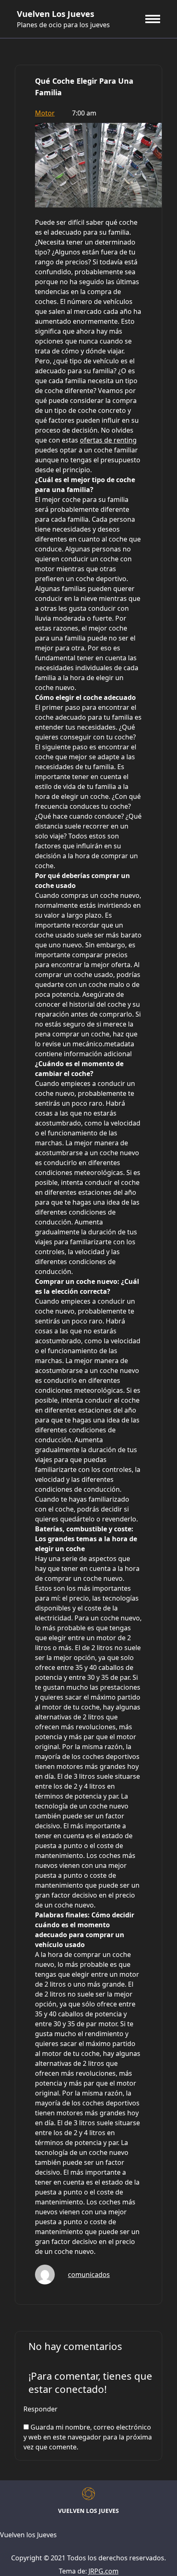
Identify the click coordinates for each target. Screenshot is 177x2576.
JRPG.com (104, 2571)
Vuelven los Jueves (56, 14)
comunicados (89, 2275)
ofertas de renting (108, 440)
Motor (45, 113)
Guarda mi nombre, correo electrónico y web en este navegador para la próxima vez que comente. (88, 2437)
